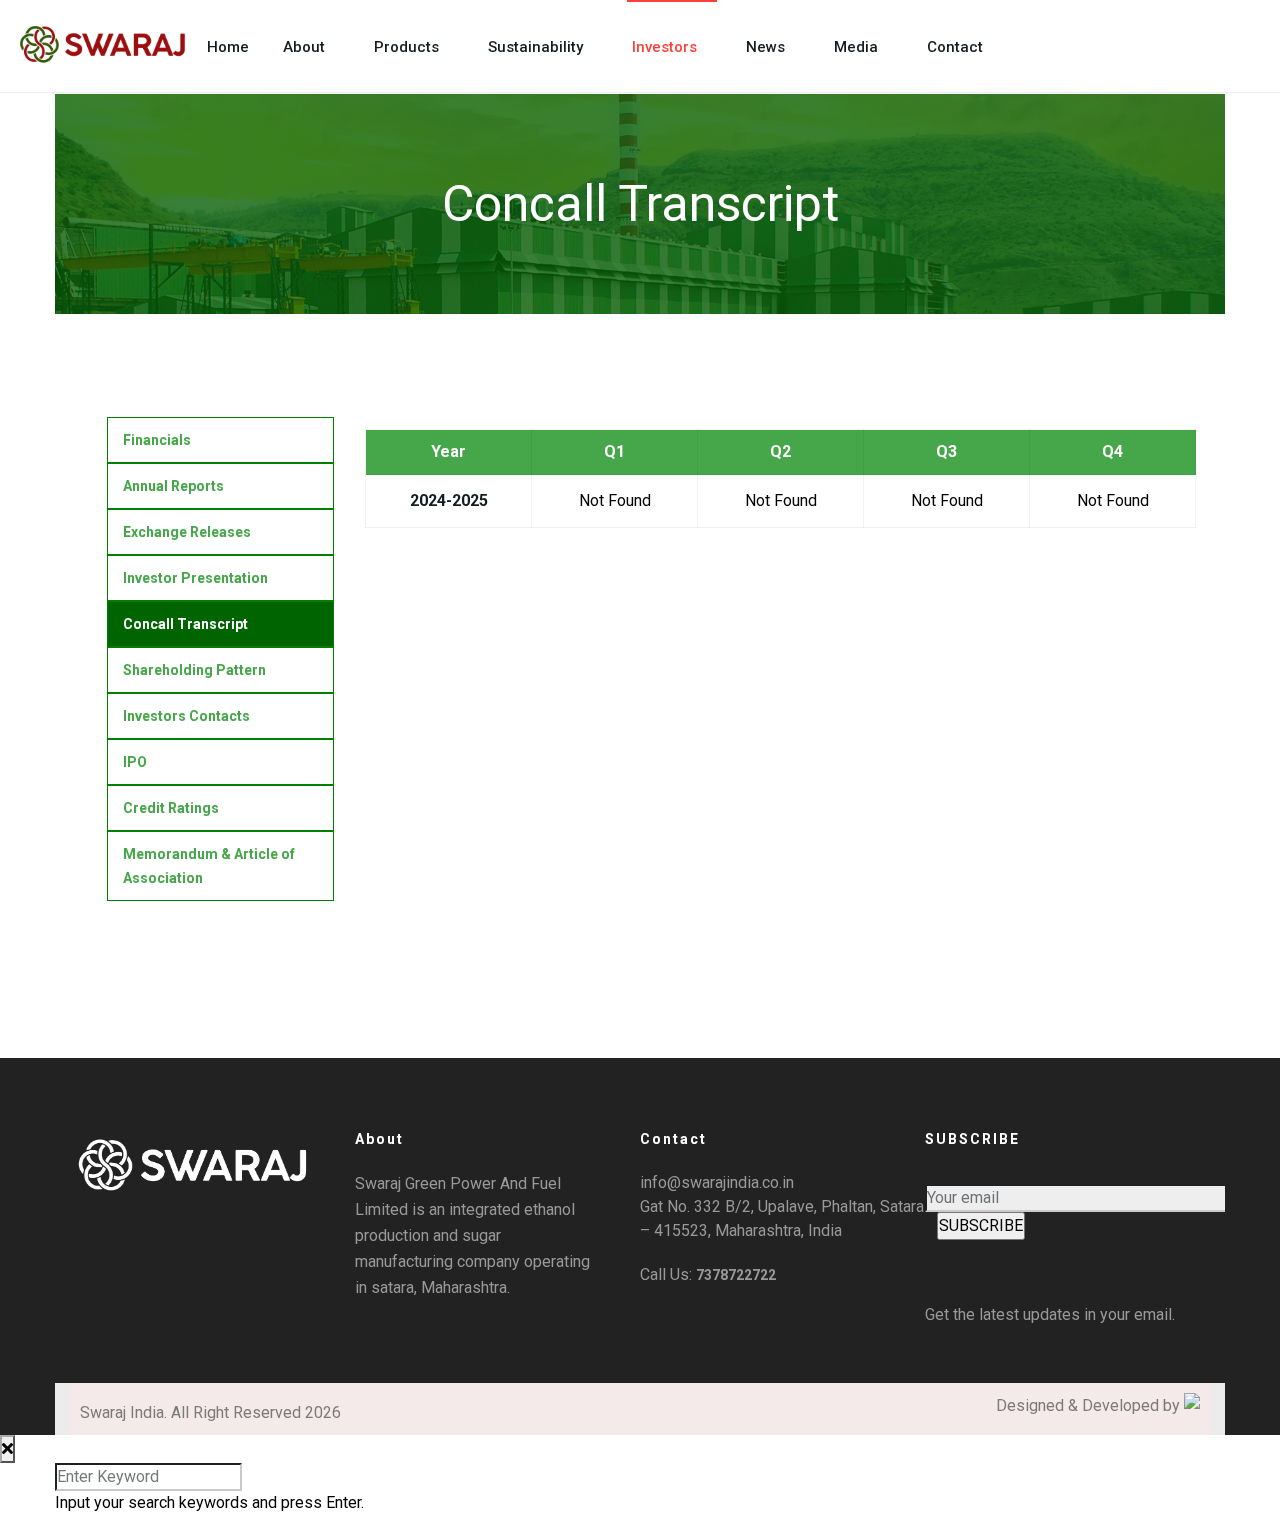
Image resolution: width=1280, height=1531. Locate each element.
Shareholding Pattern (194, 670)
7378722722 (736, 1275)
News (765, 47)
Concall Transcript (185, 624)
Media (856, 47)
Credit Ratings (171, 808)
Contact (955, 47)
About (304, 47)
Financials (157, 440)
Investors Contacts (186, 716)
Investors (664, 47)
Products (406, 47)
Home (228, 47)
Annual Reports (173, 486)
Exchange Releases (187, 532)
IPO (135, 762)
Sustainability (535, 47)
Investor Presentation (195, 578)
